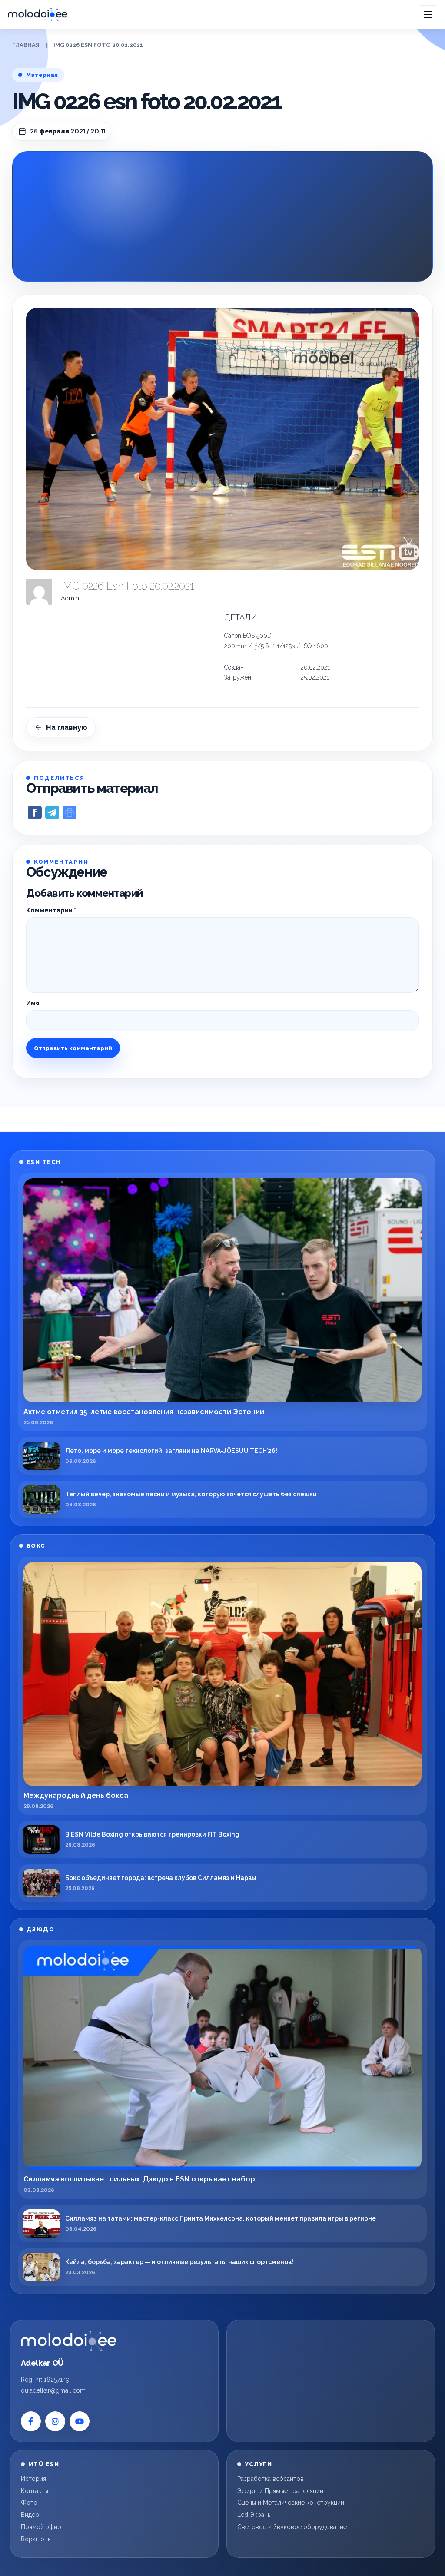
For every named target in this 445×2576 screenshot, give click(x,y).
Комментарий (51, 910)
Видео (30, 2515)
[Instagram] (55, 2421)
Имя (33, 1003)
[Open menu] (428, 14)
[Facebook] (31, 2421)
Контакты (35, 2491)
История (33, 2479)
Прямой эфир (41, 2527)
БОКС (36, 1546)
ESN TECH (44, 1162)
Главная (26, 45)
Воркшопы (36, 2539)
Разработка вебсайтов (271, 2479)
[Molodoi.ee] (69, 2341)
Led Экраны (254, 2515)
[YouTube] (80, 2421)
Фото (29, 2503)
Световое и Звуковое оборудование (292, 2527)
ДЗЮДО (41, 1929)
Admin (70, 598)
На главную (67, 728)
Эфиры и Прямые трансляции (280, 2491)
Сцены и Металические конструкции (291, 2503)
